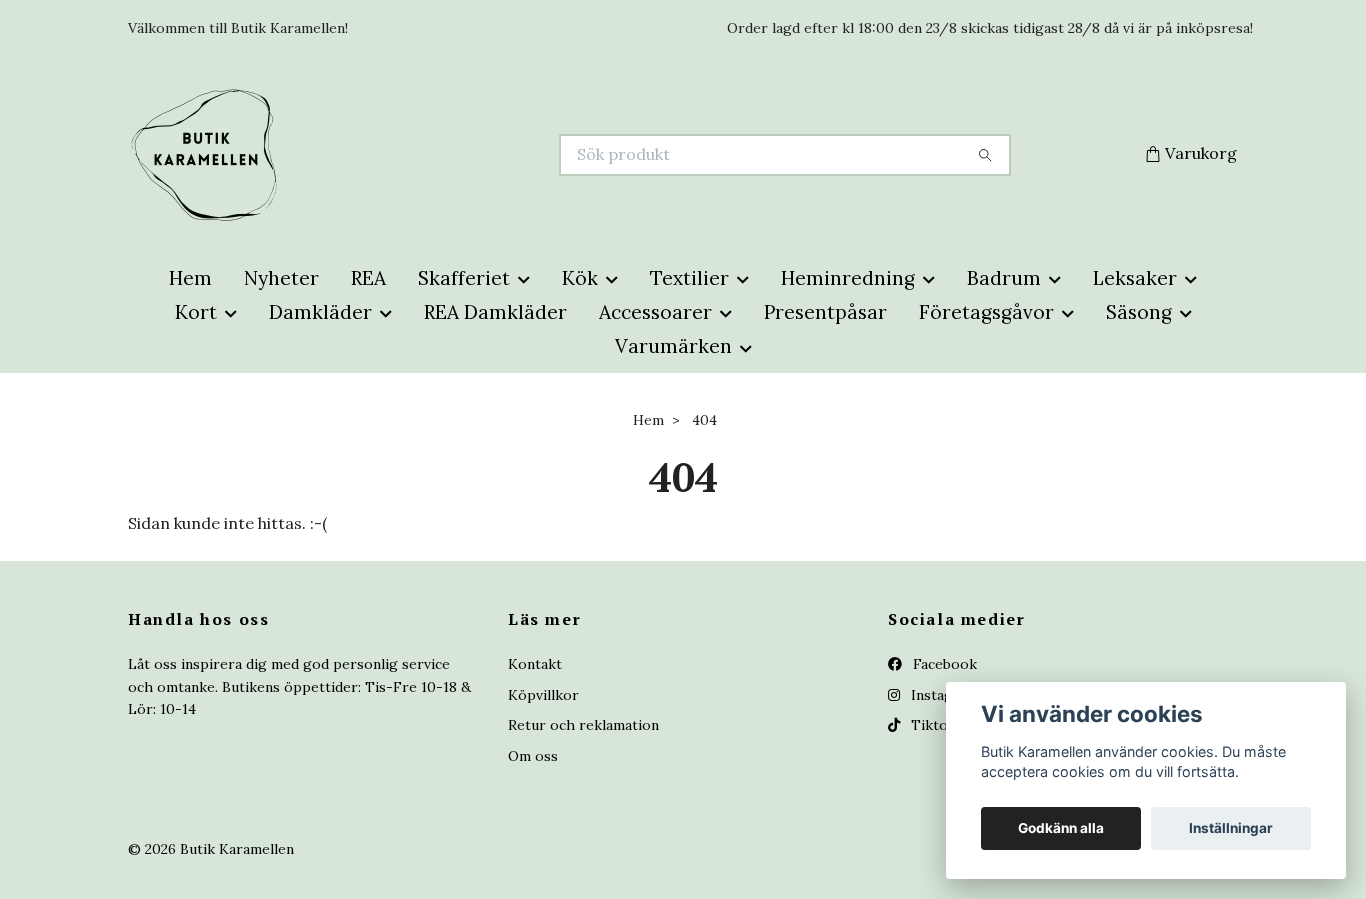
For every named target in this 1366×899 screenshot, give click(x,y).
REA (368, 278)
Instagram (943, 695)
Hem (190, 278)
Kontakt (535, 664)
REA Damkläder (495, 312)
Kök (580, 278)
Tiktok (931, 725)
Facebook (943, 664)
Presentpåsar (825, 312)
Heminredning (848, 278)
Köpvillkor (543, 695)
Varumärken (673, 346)
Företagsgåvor (986, 312)
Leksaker (1135, 278)
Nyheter (281, 278)
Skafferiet (464, 278)
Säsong (1139, 312)
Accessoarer (655, 312)
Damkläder (320, 312)
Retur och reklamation (583, 725)
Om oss (533, 756)
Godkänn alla (1061, 828)
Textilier (689, 278)
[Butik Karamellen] (406, 155)
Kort (196, 312)
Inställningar (1231, 828)
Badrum (1004, 278)
